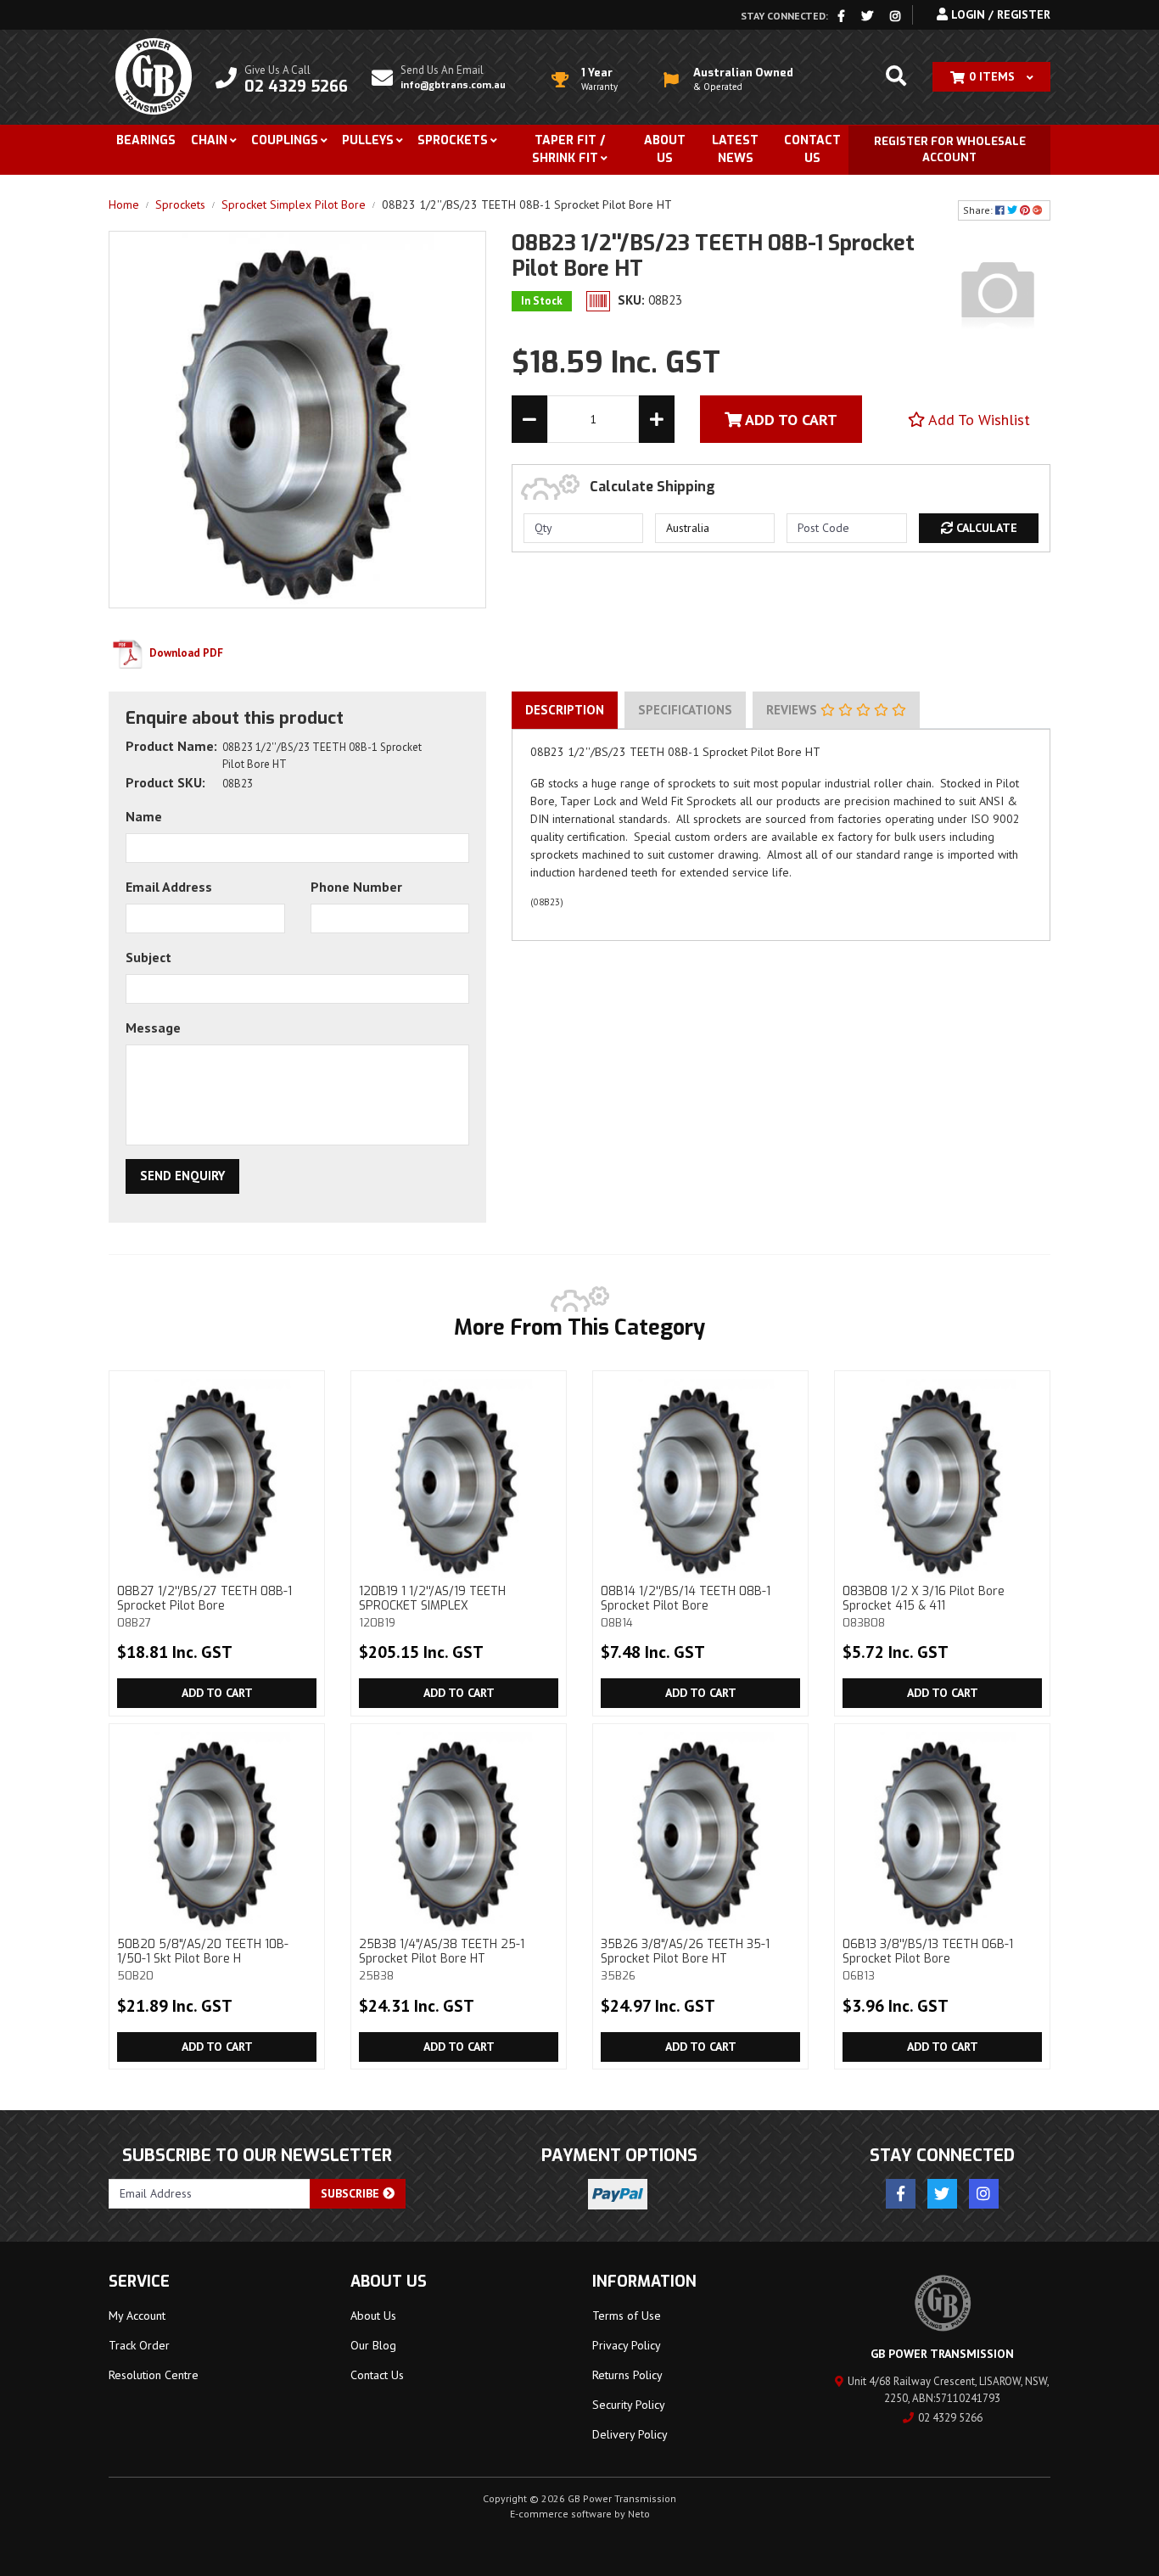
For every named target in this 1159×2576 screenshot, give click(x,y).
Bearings (146, 140)
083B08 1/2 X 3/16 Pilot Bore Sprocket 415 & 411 (924, 1606)
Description (565, 710)
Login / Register (999, 14)
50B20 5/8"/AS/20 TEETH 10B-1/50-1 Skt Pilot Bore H (203, 1959)
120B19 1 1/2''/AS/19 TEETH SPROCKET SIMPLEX (432, 1606)
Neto (639, 2514)
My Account (137, 2316)
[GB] (998, 292)
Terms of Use (627, 2316)
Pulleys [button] (368, 140)
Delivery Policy (630, 2434)
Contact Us (812, 149)
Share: (979, 210)
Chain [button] (209, 140)
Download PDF (185, 653)
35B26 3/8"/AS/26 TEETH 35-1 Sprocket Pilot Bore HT (685, 1959)
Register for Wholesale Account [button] (950, 150)
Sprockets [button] (453, 140)
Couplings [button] (285, 140)
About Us (665, 149)
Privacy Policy (627, 2345)
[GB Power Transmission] (154, 76)
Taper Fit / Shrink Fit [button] (568, 149)
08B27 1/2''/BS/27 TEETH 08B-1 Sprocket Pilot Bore (204, 1606)
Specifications (685, 710)
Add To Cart (789, 420)
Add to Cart (217, 1693)
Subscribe (352, 2193)
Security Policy (629, 2405)
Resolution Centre (154, 2375)
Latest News (735, 149)
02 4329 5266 (950, 2418)
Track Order (139, 2345)
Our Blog (373, 2345)
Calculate (985, 528)
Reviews (793, 710)
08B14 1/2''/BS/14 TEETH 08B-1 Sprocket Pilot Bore (686, 1606)
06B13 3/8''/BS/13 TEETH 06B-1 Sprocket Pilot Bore (928, 1959)
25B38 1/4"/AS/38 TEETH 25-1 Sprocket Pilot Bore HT (442, 1959)
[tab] (565, 710)
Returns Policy (627, 2375)
